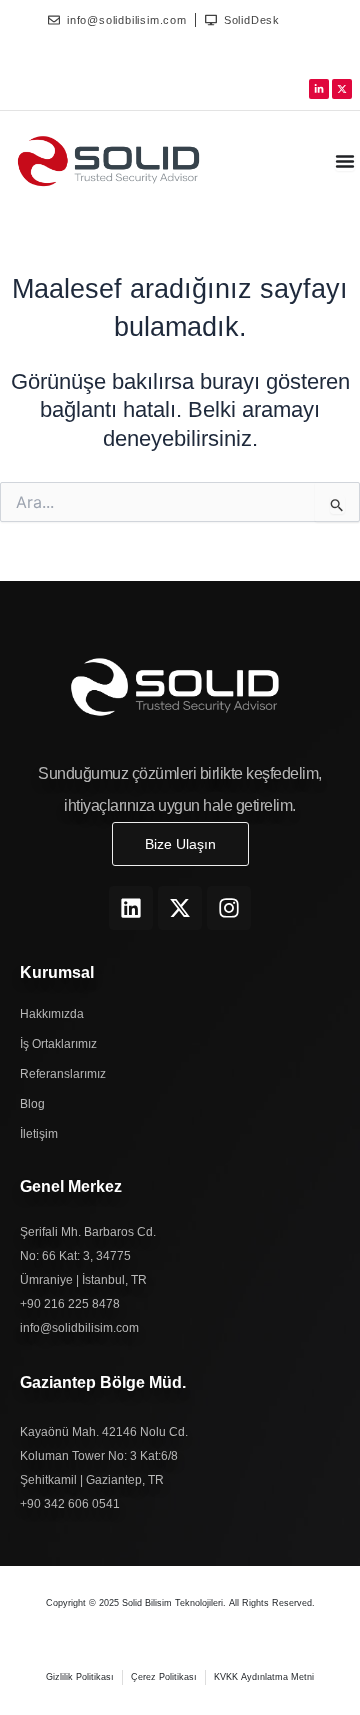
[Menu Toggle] (345, 161)
